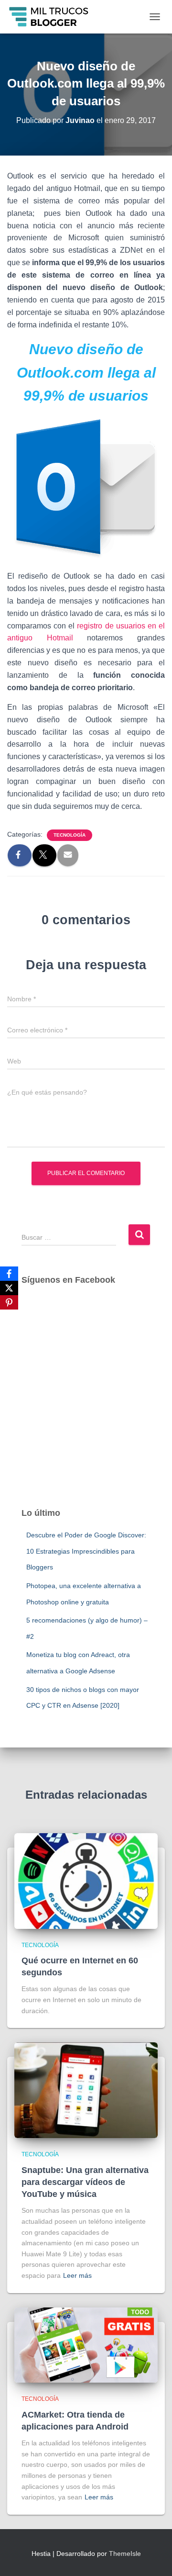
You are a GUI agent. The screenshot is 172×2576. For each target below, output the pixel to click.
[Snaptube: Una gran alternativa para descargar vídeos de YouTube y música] (86, 2090)
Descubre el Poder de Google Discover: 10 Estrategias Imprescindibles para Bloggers (86, 1551)
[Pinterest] (9, 1302)
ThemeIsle (125, 2554)
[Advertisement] (86, 1406)
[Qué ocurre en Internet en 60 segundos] (86, 1880)
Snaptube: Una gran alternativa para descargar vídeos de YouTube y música (85, 2182)
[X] (9, 1288)
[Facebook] (9, 1274)
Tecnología (70, 835)
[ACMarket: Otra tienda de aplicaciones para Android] (86, 2344)
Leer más (77, 2275)
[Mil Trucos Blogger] (53, 17)
